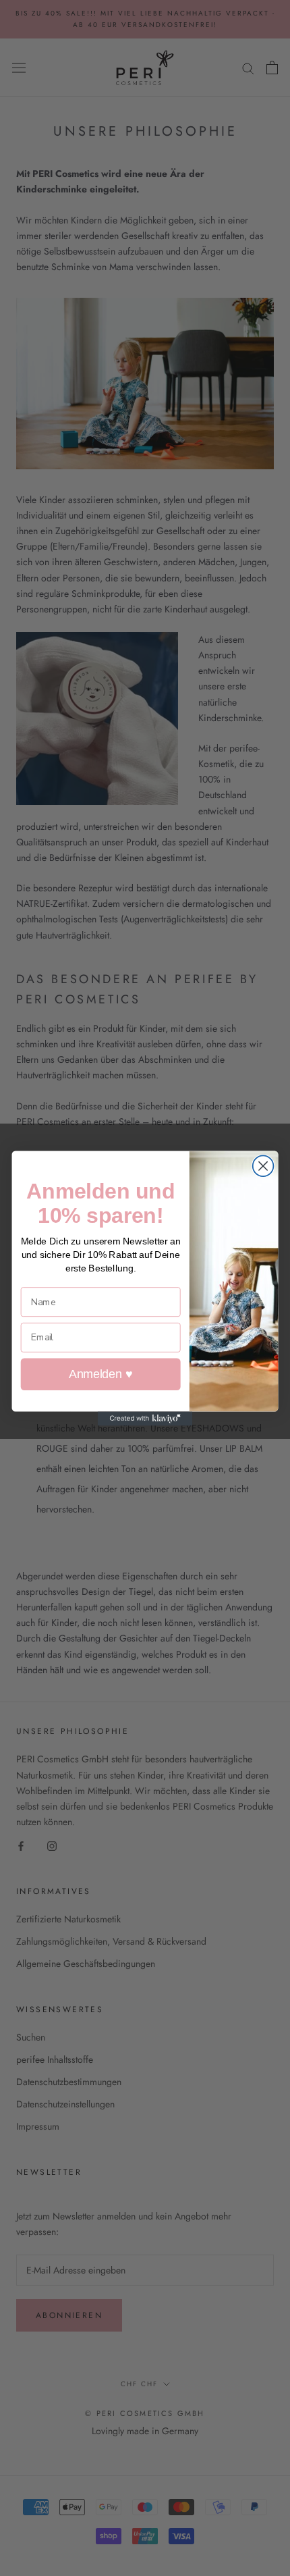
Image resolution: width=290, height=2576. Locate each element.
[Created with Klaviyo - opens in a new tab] (145, 1418)
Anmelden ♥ (100, 1374)
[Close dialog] (263, 1166)
